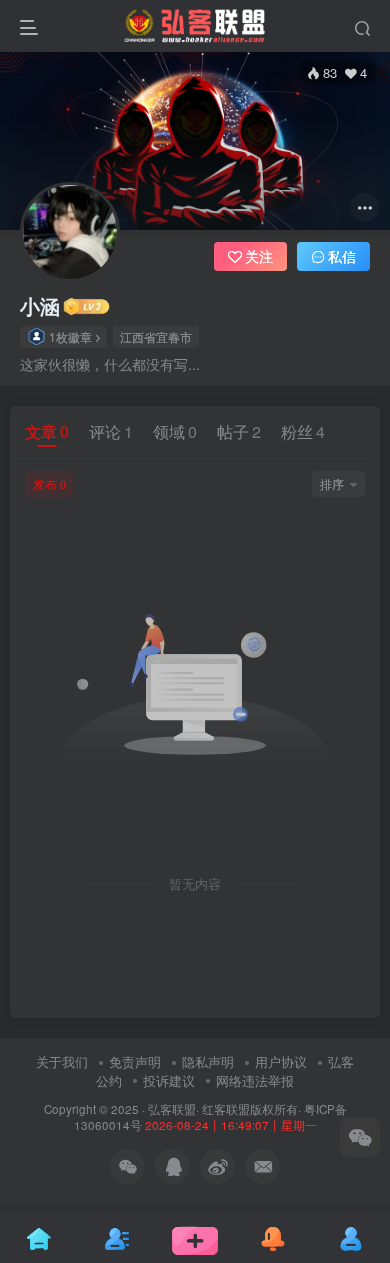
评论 (111, 431)
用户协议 (281, 1061)
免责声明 (135, 1061)
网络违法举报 (255, 1080)
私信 (342, 256)
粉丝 (303, 431)
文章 (47, 431)
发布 (49, 483)
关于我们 (62, 1061)
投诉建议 (169, 1080)
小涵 (40, 306)
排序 (332, 483)
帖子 (239, 431)
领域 (175, 431)
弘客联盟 (172, 1109)
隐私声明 (208, 1061)
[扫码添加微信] (360, 1137)
